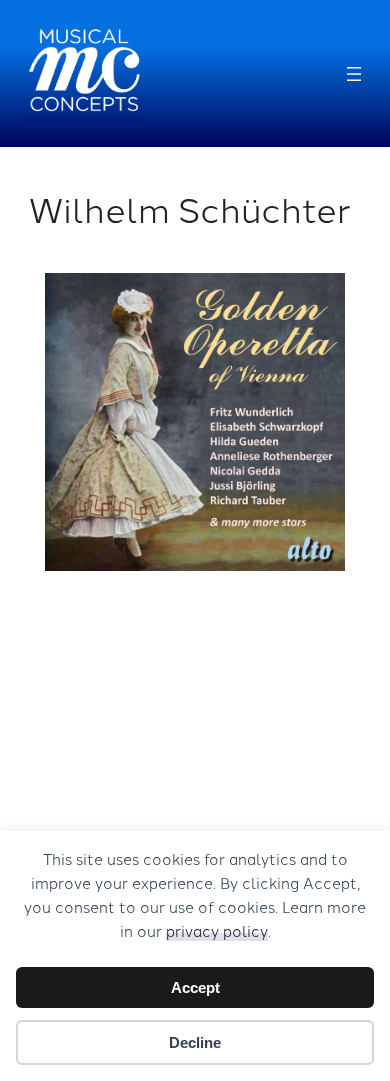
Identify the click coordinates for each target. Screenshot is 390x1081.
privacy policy (217, 930)
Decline (195, 1042)
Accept (195, 987)
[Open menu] (354, 74)
